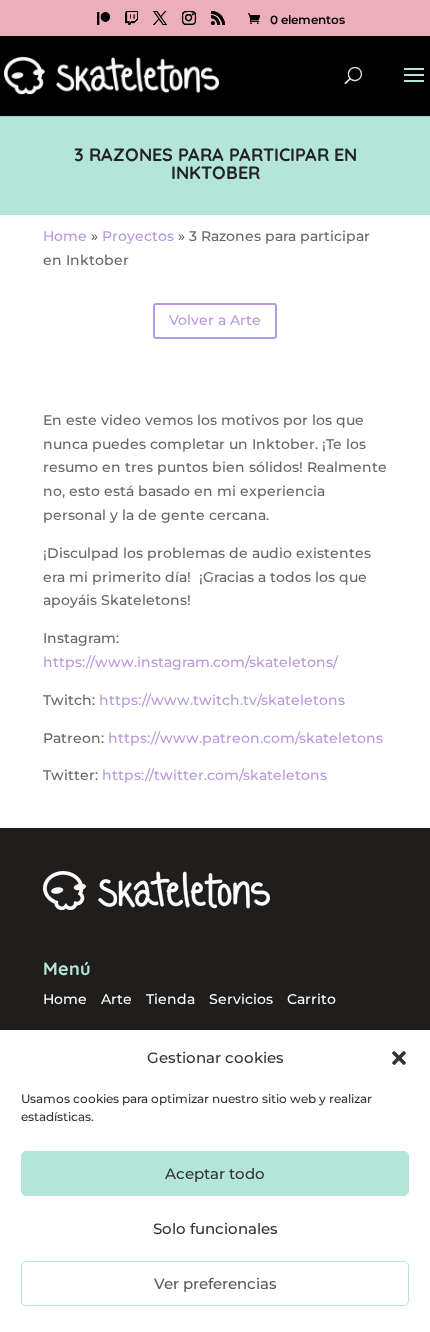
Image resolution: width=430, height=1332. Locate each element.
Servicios (241, 999)
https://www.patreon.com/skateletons (245, 738)
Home (65, 236)
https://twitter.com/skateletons (214, 775)
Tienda (170, 999)
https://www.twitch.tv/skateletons (222, 700)
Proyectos (138, 236)
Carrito (311, 999)
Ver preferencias (215, 1283)
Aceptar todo (215, 1173)
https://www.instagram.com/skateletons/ (190, 662)
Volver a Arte (215, 320)
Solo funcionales (215, 1228)
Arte (116, 999)
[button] (399, 1058)
